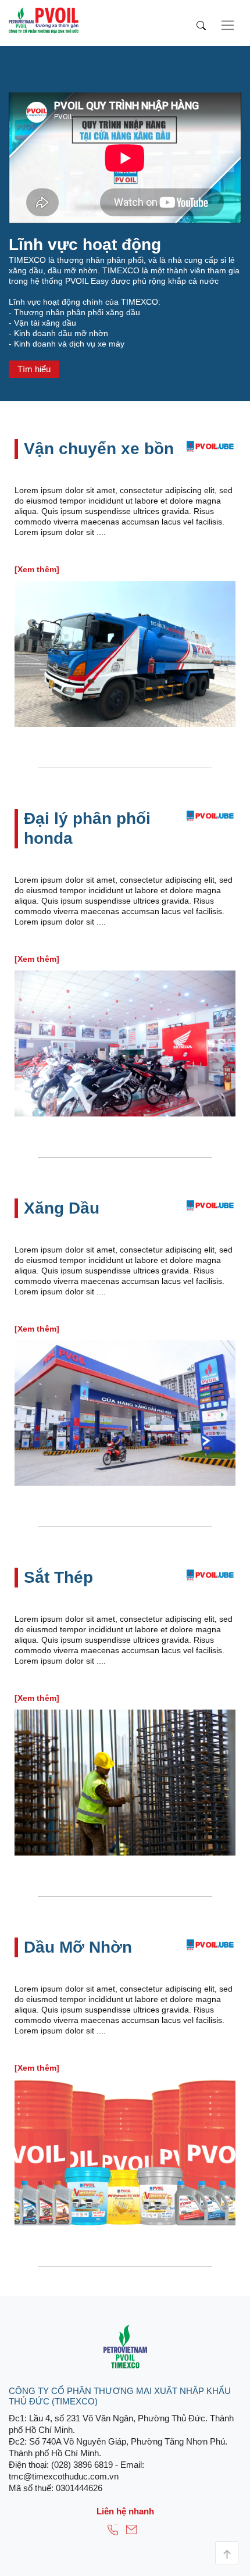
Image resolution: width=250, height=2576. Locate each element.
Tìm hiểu (34, 369)
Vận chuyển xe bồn (99, 449)
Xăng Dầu (62, 1208)
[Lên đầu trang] (227, 2553)
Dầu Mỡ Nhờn (78, 1947)
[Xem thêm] (37, 569)
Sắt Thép (58, 1577)
